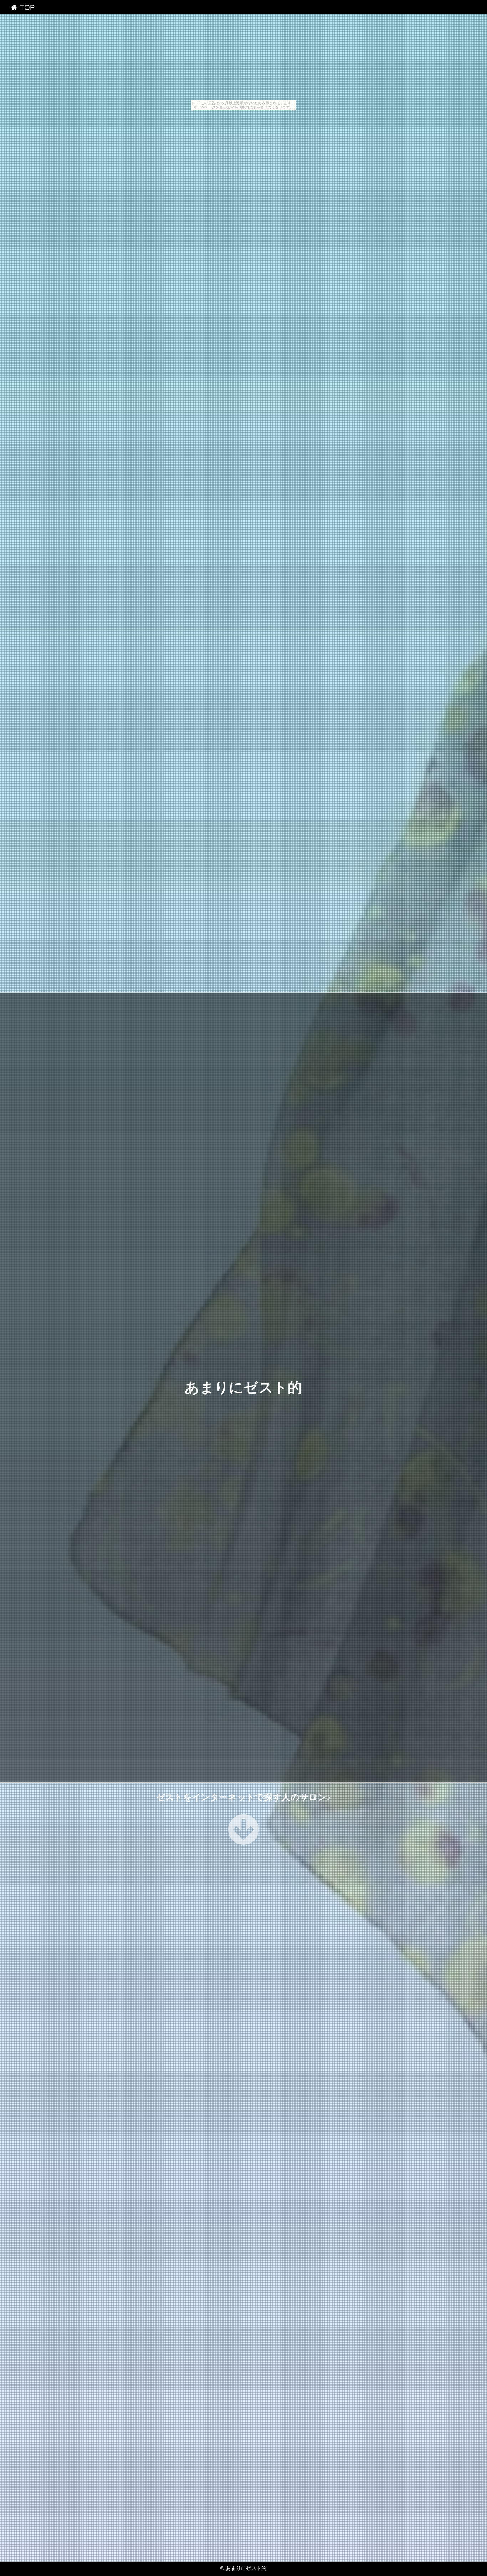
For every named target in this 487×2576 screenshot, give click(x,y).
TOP (26, 7)
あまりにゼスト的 (243, 1388)
